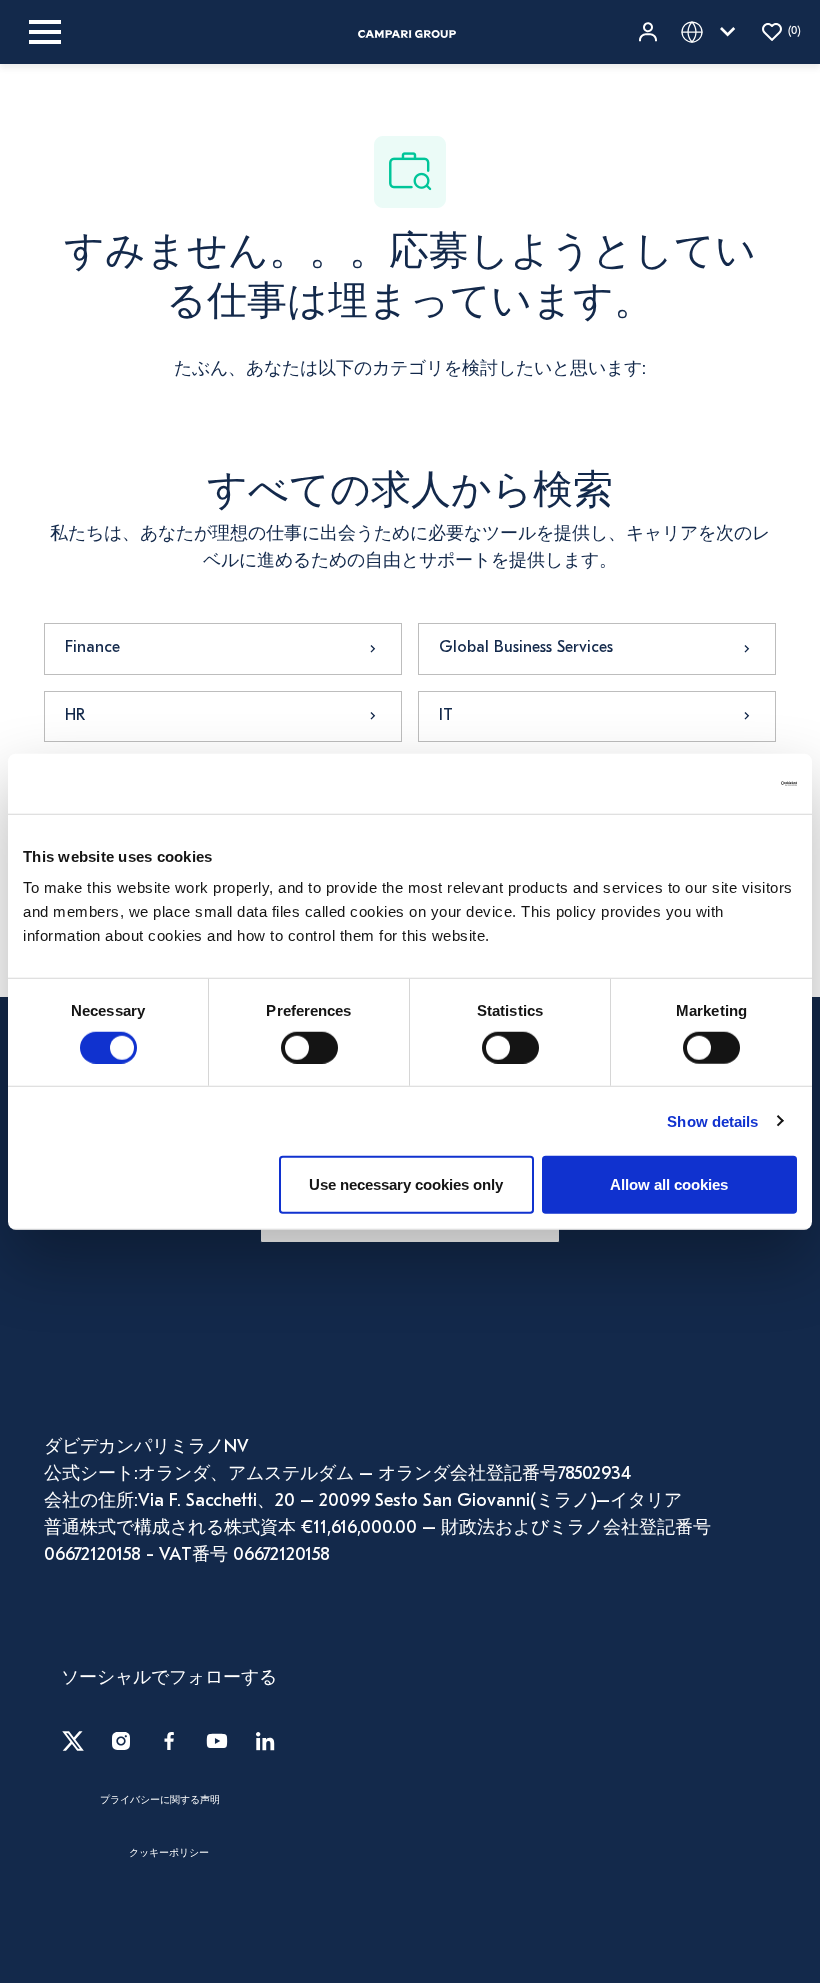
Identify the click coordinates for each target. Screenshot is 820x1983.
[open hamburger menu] (45, 32)
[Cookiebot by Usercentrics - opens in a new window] (709, 783)
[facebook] (169, 1741)
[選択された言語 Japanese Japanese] (712, 32)
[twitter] (73, 1741)
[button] (650, 32)
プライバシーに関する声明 (160, 1800)
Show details (712, 1120)
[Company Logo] (407, 32)
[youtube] (217, 1741)
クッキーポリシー (169, 1854)
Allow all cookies (669, 1184)
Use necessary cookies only (406, 1184)
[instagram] (121, 1741)
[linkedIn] (265, 1741)
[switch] (309, 1047)
